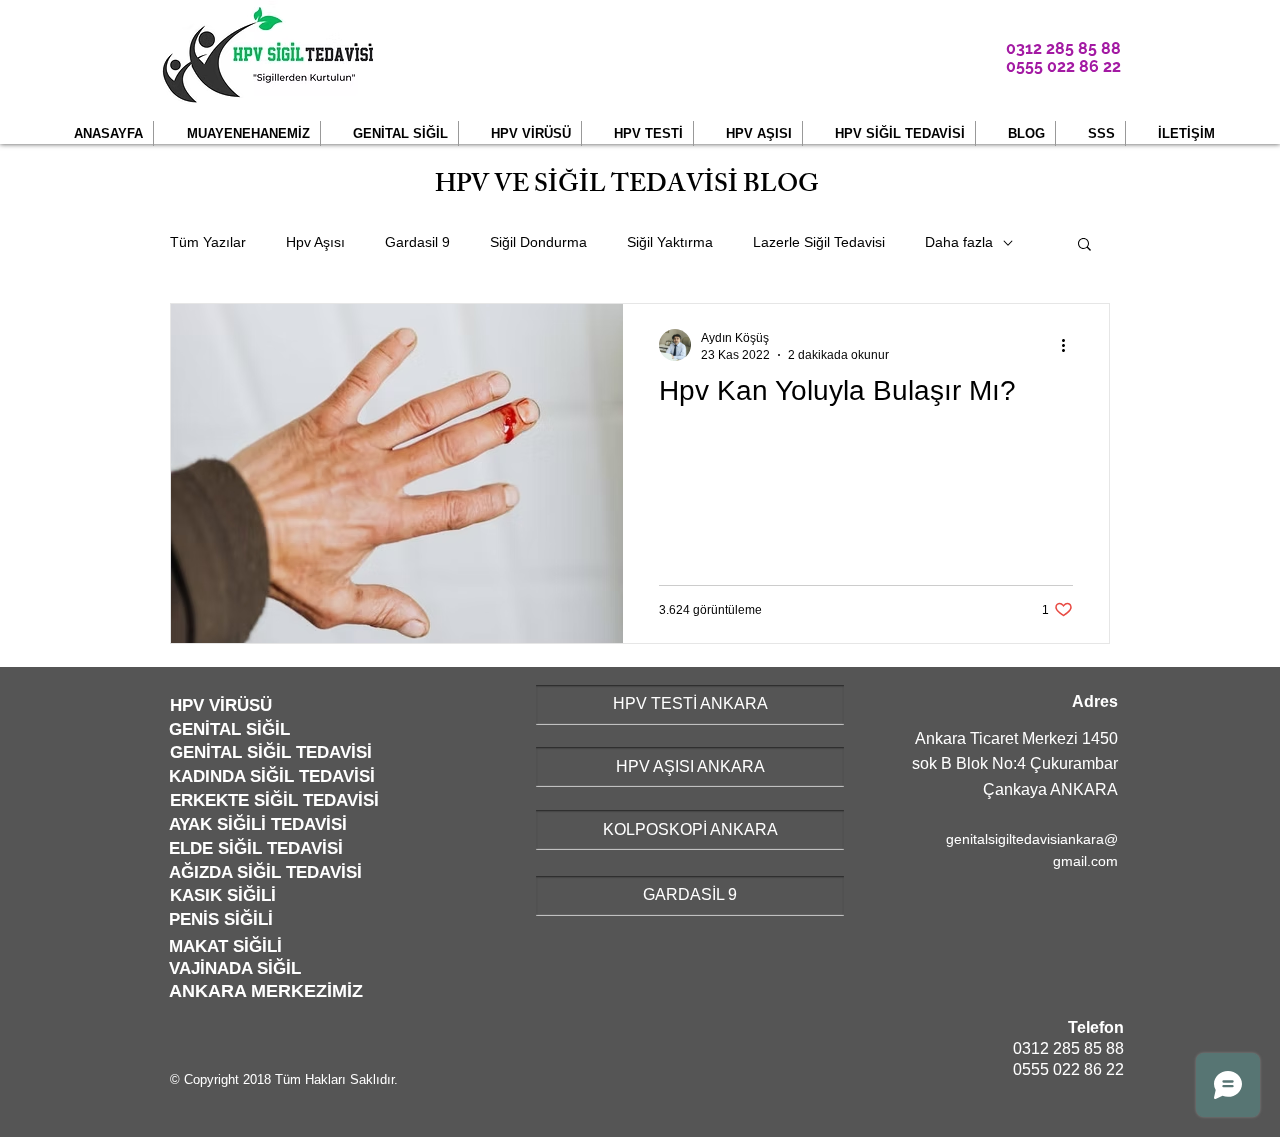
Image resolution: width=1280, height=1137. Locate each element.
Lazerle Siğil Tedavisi (819, 242)
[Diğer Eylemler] (1070, 345)
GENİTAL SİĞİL (229, 729)
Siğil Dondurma (538, 242)
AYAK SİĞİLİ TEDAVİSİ (258, 824)
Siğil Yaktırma (670, 242)
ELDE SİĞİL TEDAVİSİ (256, 848)
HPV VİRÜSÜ (221, 705)
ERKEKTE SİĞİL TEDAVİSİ (274, 800)
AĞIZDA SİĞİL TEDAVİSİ (265, 872)
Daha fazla (959, 242)
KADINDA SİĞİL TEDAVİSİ (272, 776)
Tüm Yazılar (208, 242)
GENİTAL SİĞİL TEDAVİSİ (271, 752)
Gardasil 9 (417, 242)
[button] (237, 133)
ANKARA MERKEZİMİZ (266, 991)
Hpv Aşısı (315, 242)
